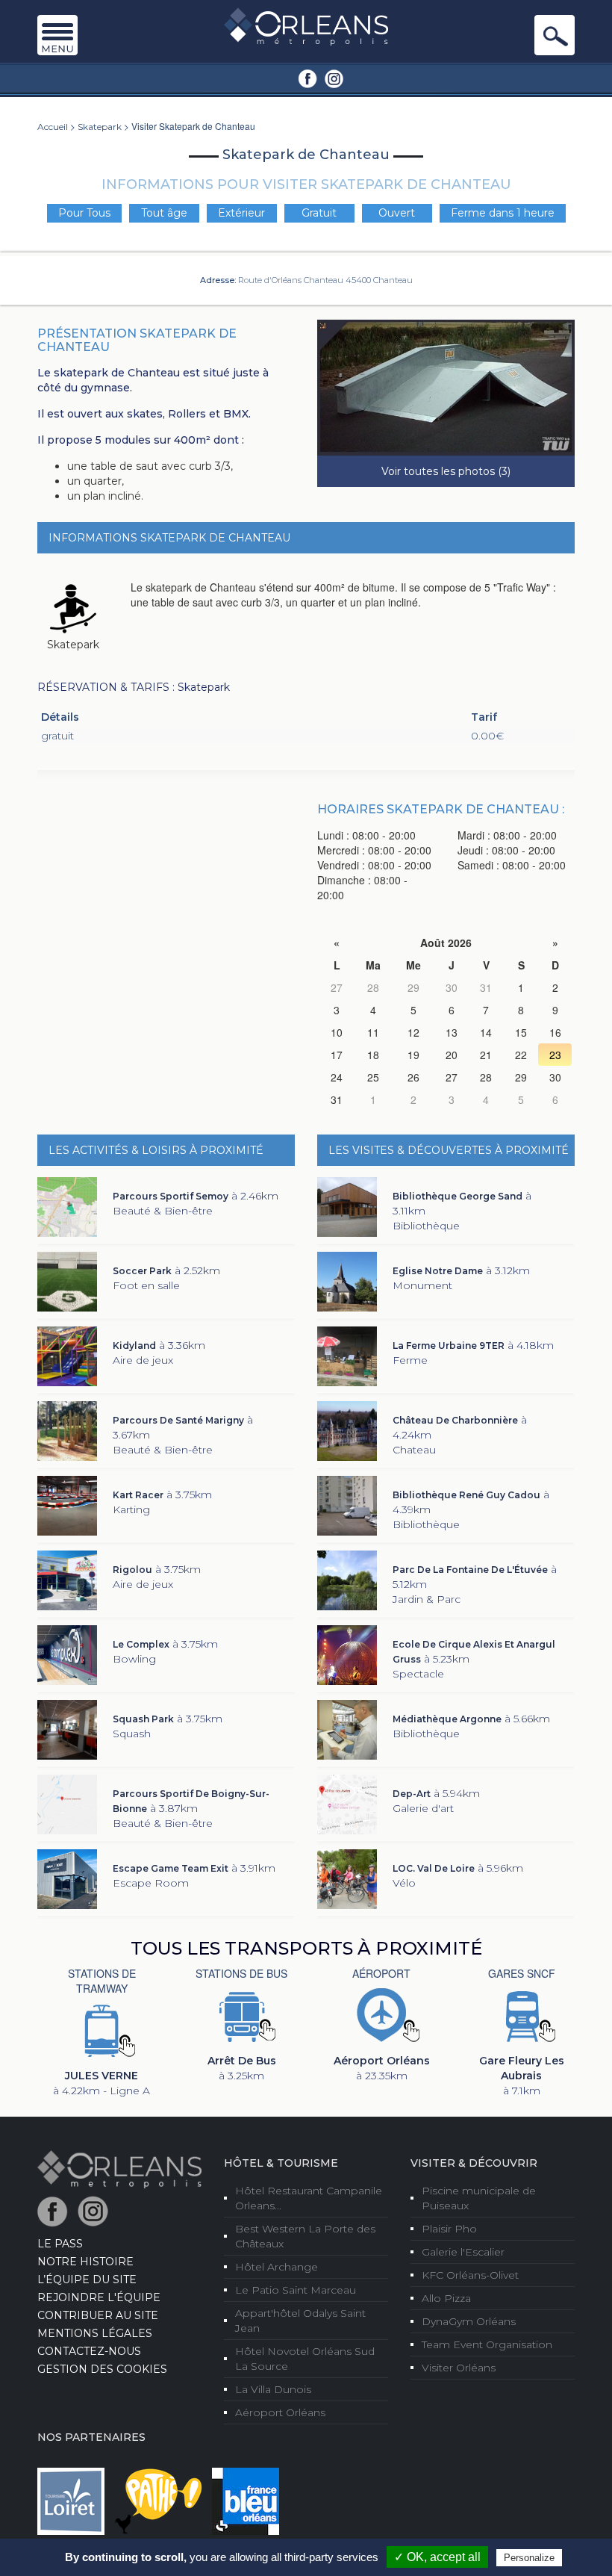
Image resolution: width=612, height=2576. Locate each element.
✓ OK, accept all (437, 2557)
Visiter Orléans (459, 2368)
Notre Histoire (85, 2262)
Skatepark (100, 127)
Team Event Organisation (487, 2344)
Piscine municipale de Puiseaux (479, 2198)
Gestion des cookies (102, 2369)
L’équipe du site (87, 2279)
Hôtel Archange (277, 2267)
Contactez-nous (89, 2351)
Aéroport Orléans (280, 2412)
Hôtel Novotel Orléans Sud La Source (305, 2359)
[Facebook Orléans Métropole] (308, 78)
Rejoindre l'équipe (99, 2297)
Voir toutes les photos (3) (446, 471)
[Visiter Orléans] (119, 2168)
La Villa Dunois (273, 2389)
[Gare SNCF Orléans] (522, 2014)
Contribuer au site (98, 2315)
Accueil (53, 127)
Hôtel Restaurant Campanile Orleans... (309, 2198)
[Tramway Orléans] (102, 2029)
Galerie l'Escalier (463, 2252)
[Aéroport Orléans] (381, 2014)
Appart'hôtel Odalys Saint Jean (300, 2321)
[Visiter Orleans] (306, 25)
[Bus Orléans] (242, 2014)
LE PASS (60, 2244)
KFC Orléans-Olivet (470, 2275)
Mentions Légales (95, 2333)
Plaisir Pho (449, 2229)
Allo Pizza (446, 2298)
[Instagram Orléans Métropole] (334, 78)
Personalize (529, 2558)
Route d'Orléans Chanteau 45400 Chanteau (325, 280)
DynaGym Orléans (469, 2321)
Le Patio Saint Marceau (296, 2290)
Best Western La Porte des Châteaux (305, 2236)
